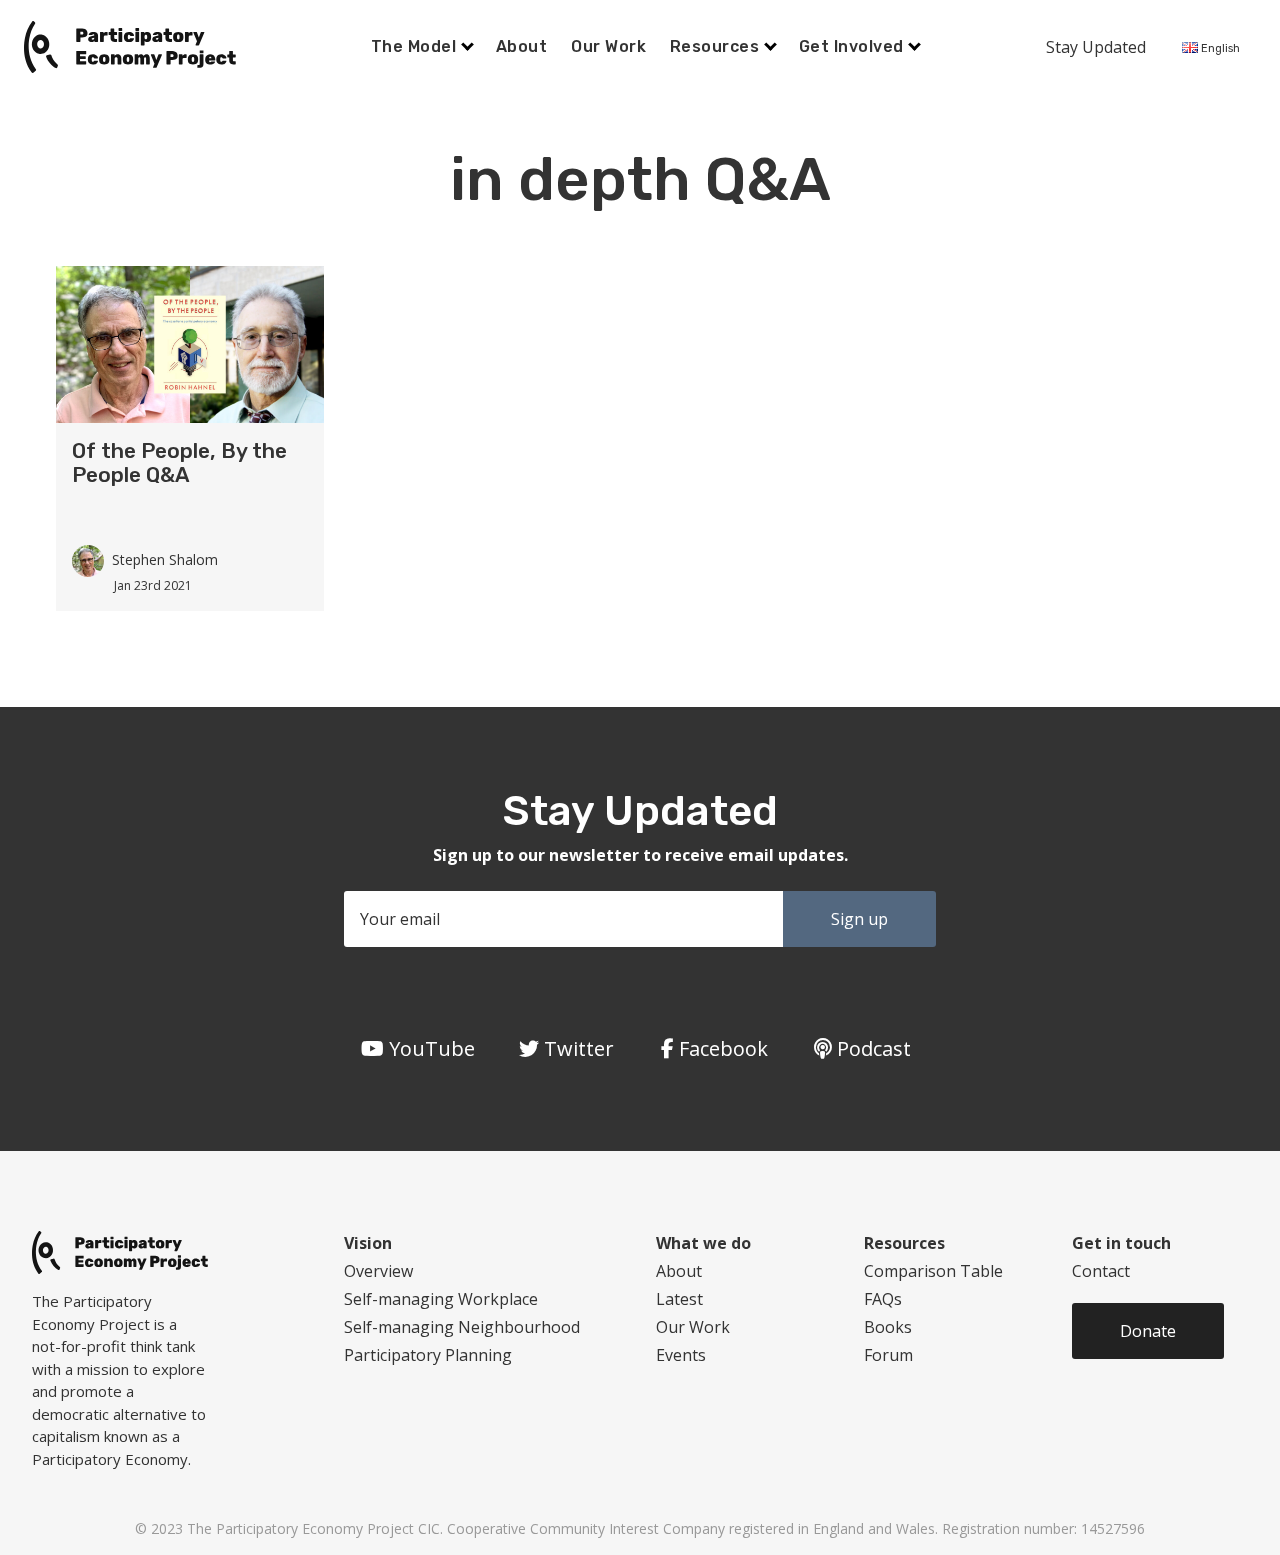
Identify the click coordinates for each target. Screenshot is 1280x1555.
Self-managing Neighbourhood (462, 1327)
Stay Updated (1096, 47)
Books (888, 1327)
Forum (888, 1355)
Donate (1148, 1331)
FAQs (883, 1299)
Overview (378, 1271)
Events (681, 1355)
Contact (1101, 1271)
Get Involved (853, 46)
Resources (717, 46)
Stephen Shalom (165, 559)
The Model (416, 46)
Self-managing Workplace (441, 1299)
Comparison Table (933, 1271)
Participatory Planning (428, 1355)
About (521, 46)
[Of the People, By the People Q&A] (190, 343)
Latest (679, 1299)
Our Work (608, 46)
